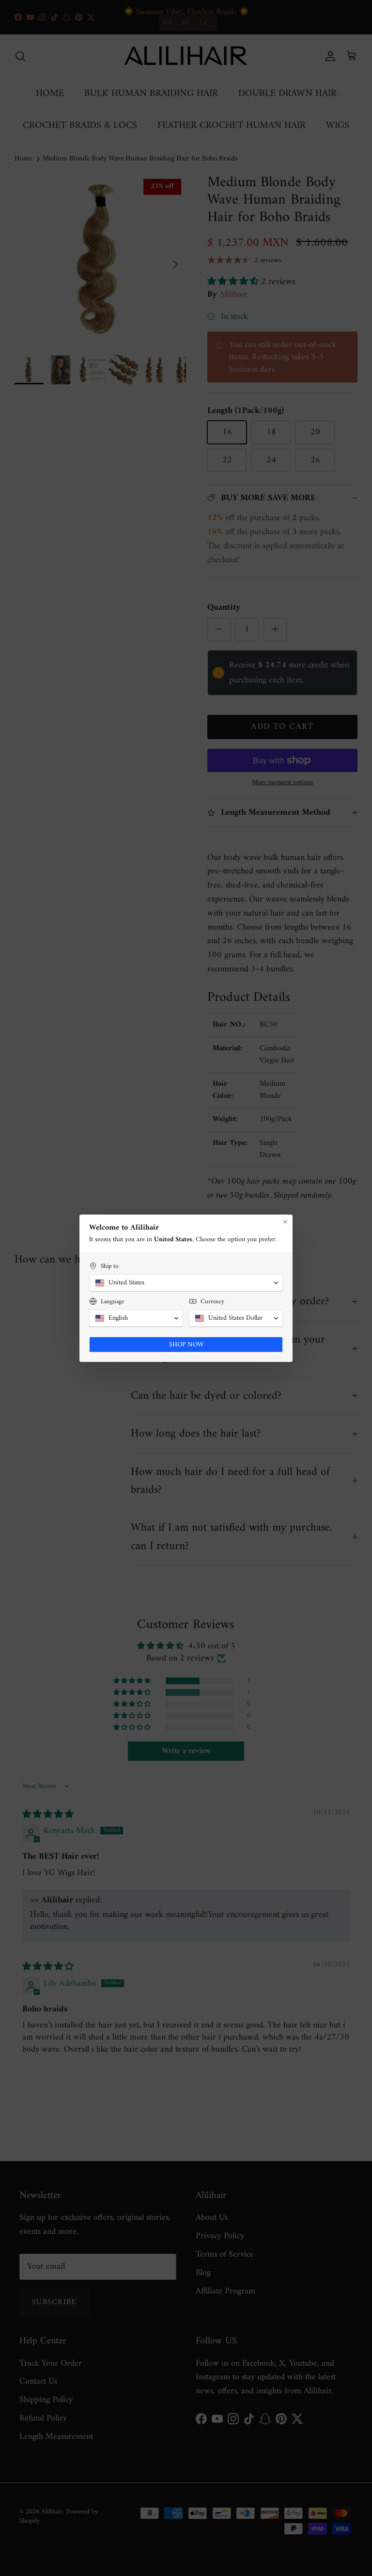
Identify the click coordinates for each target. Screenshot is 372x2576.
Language (112, 1302)
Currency (212, 1302)
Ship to (109, 1266)
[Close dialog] (285, 1222)
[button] (186, 1283)
